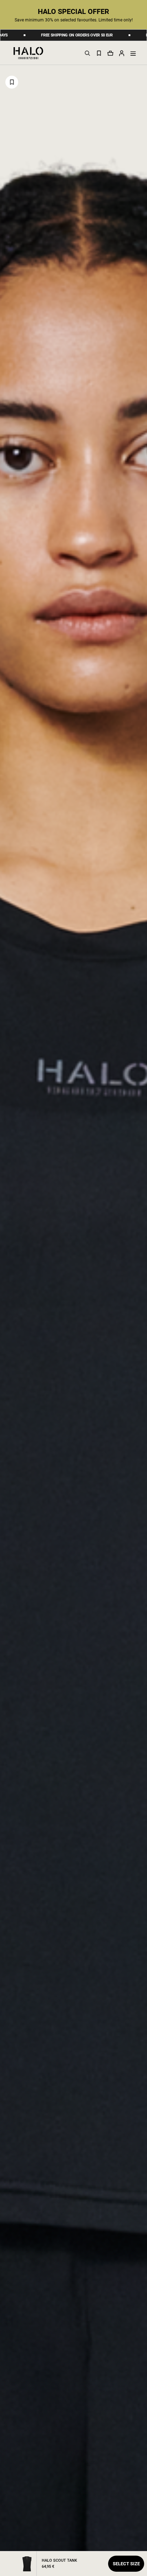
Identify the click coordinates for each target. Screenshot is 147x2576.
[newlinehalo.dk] (28, 52)
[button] (122, 53)
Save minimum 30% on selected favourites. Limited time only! (74, 20)
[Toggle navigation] (133, 53)
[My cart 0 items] (110, 53)
